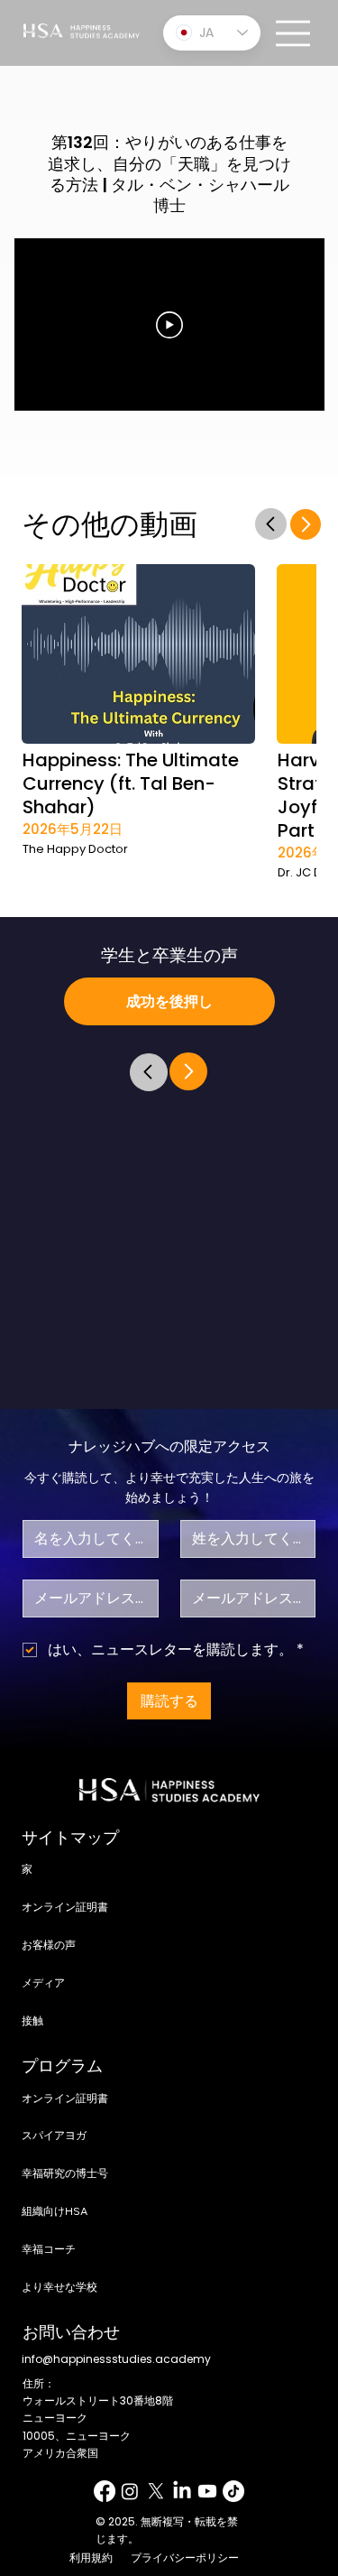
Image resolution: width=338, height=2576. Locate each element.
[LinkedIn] (182, 2491)
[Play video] (169, 325)
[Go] (270, 524)
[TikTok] (233, 2491)
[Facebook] (105, 2491)
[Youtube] (207, 2491)
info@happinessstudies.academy (116, 2359)
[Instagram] (130, 2491)
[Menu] (294, 33)
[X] (156, 2491)
